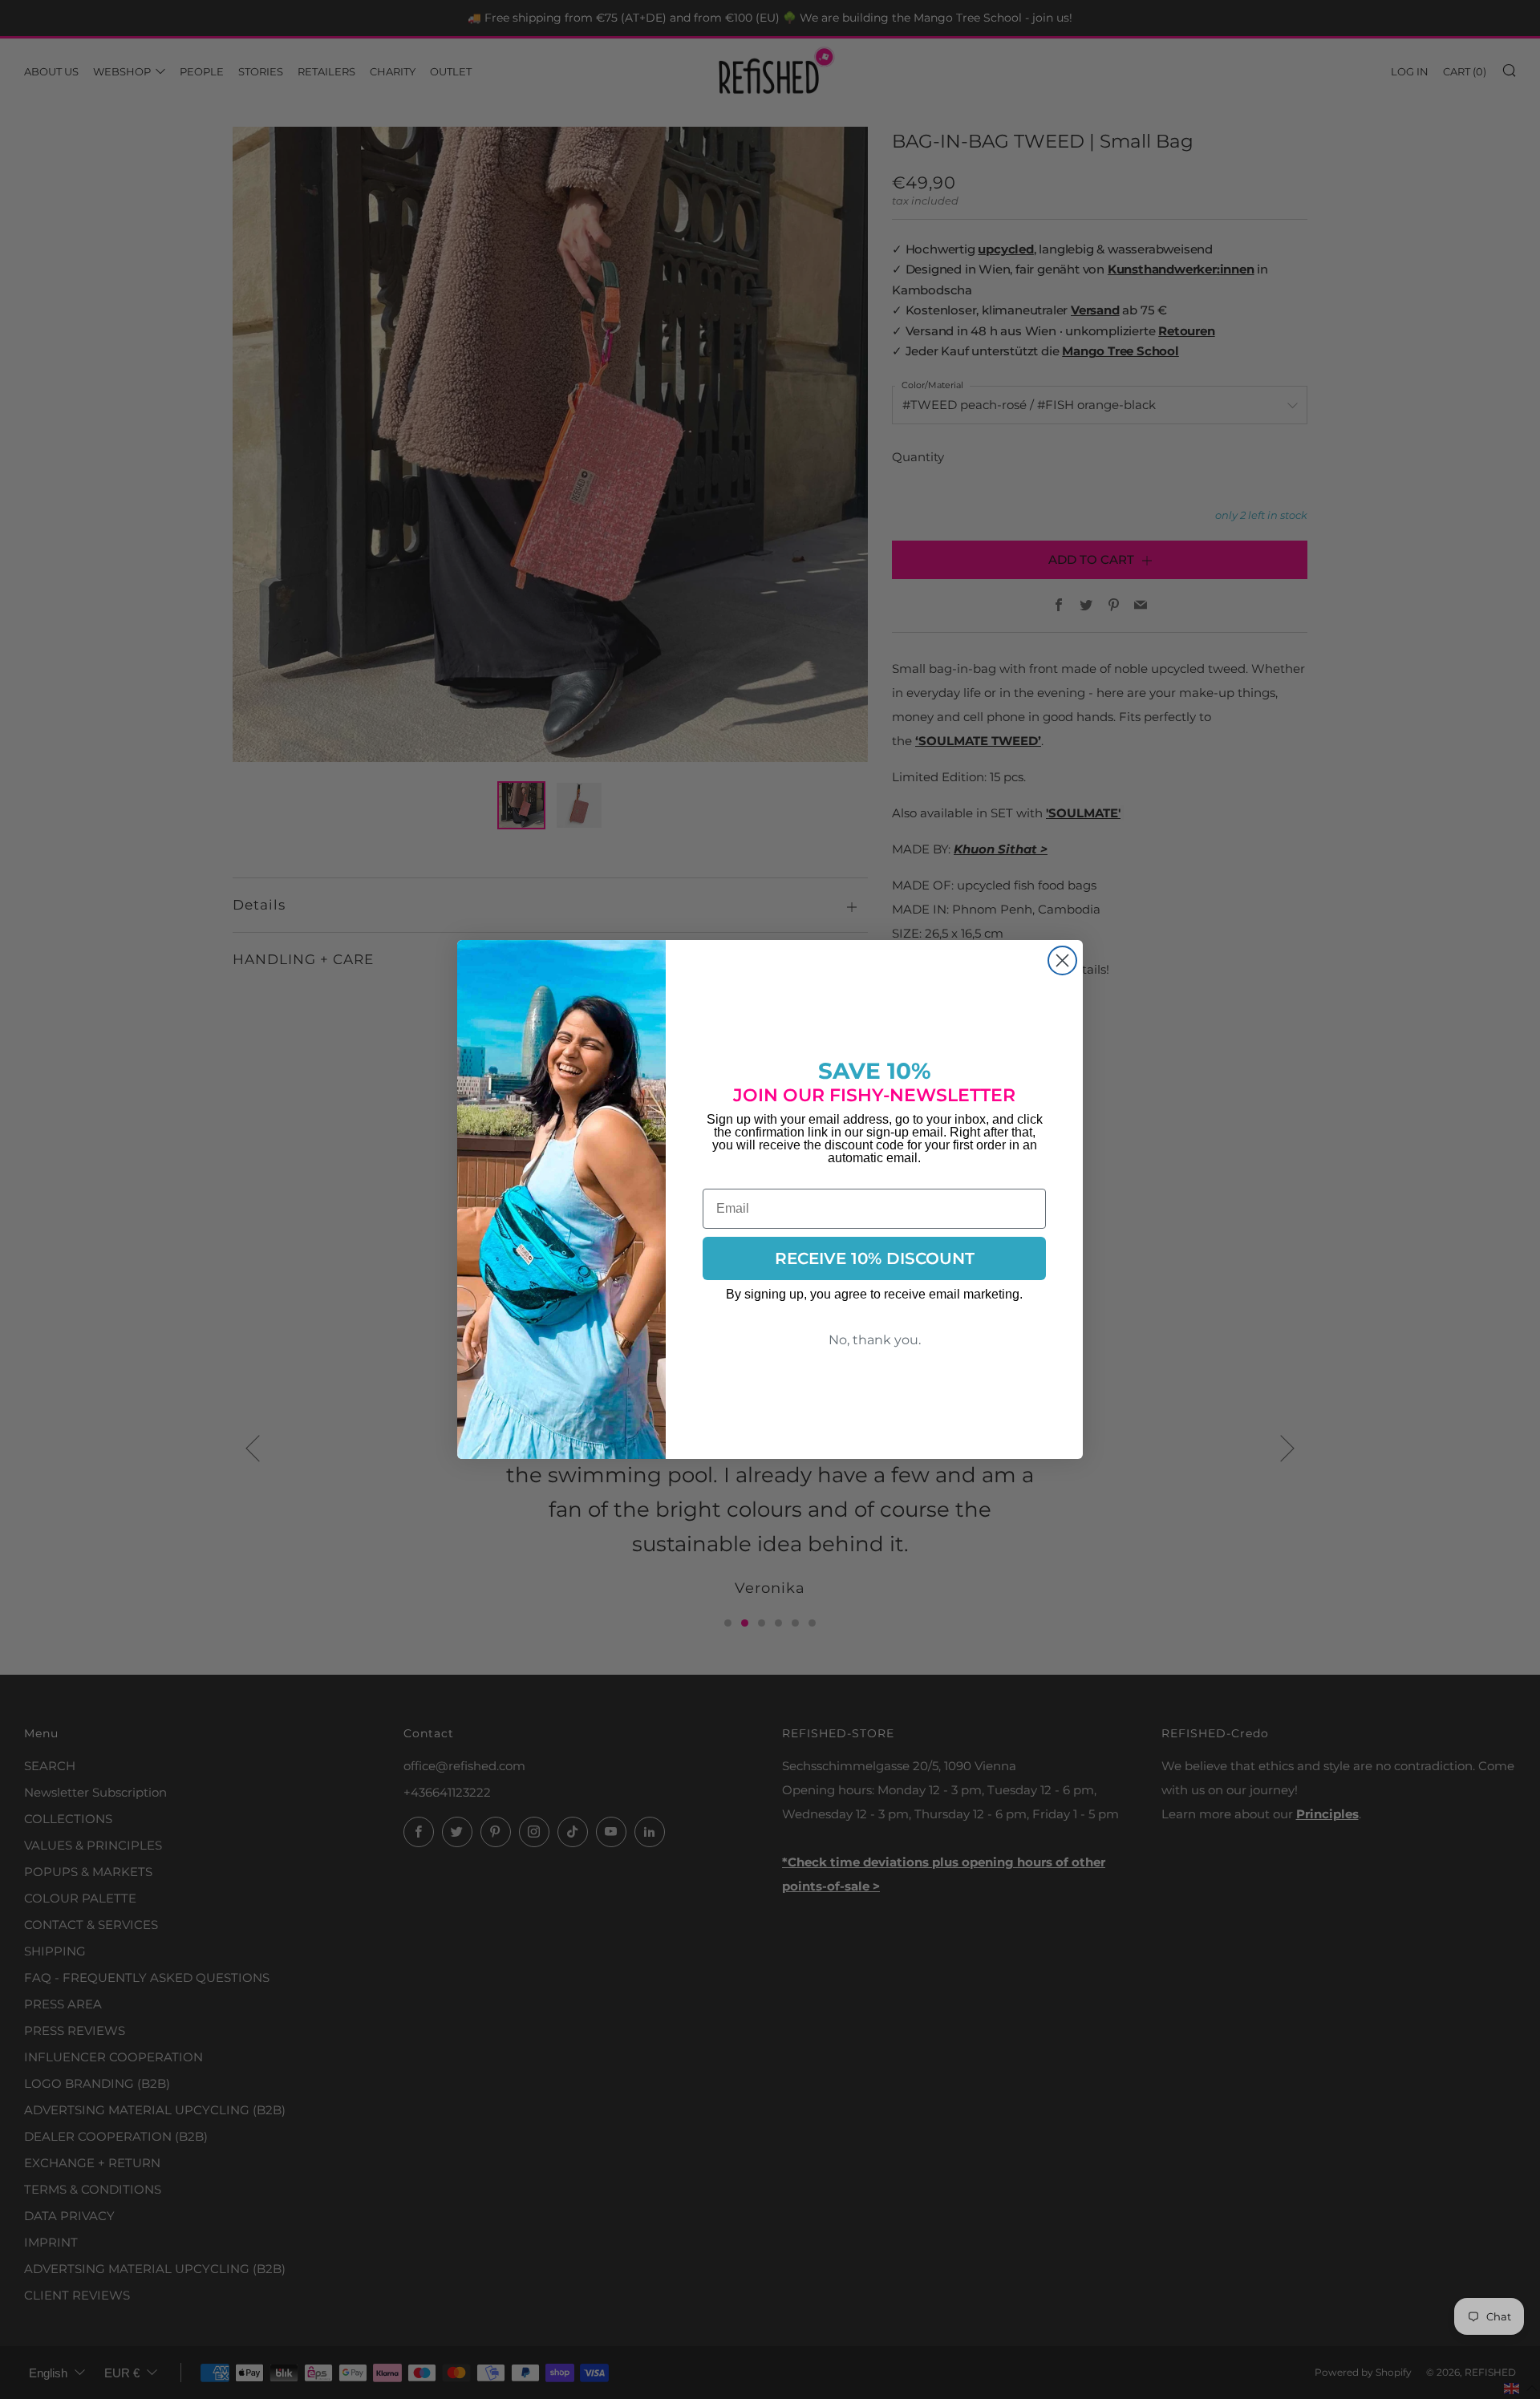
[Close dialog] (1062, 960)
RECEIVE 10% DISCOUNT (875, 1258)
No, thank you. (875, 1340)
